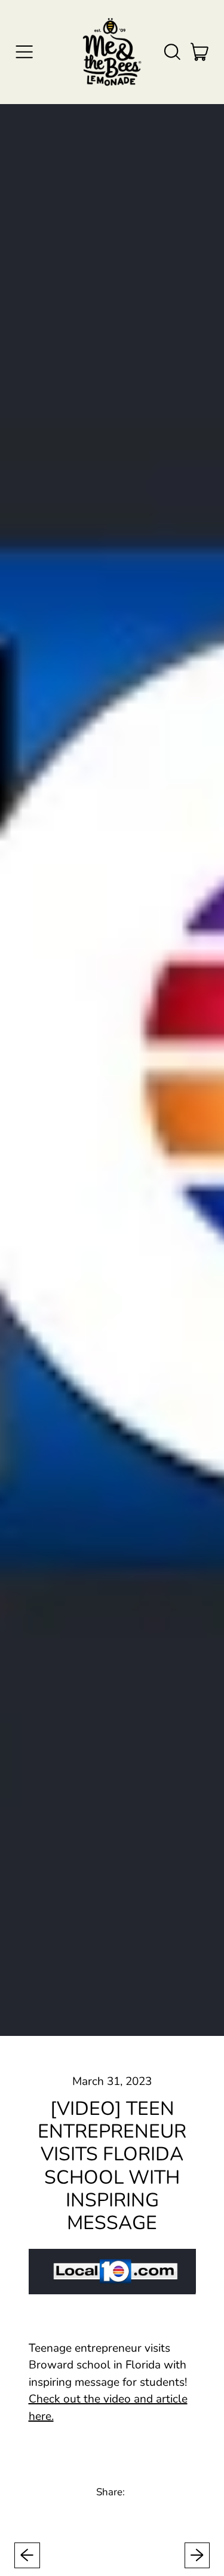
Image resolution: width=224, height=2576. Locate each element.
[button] (172, 52)
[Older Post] (27, 2555)
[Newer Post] (197, 2555)
